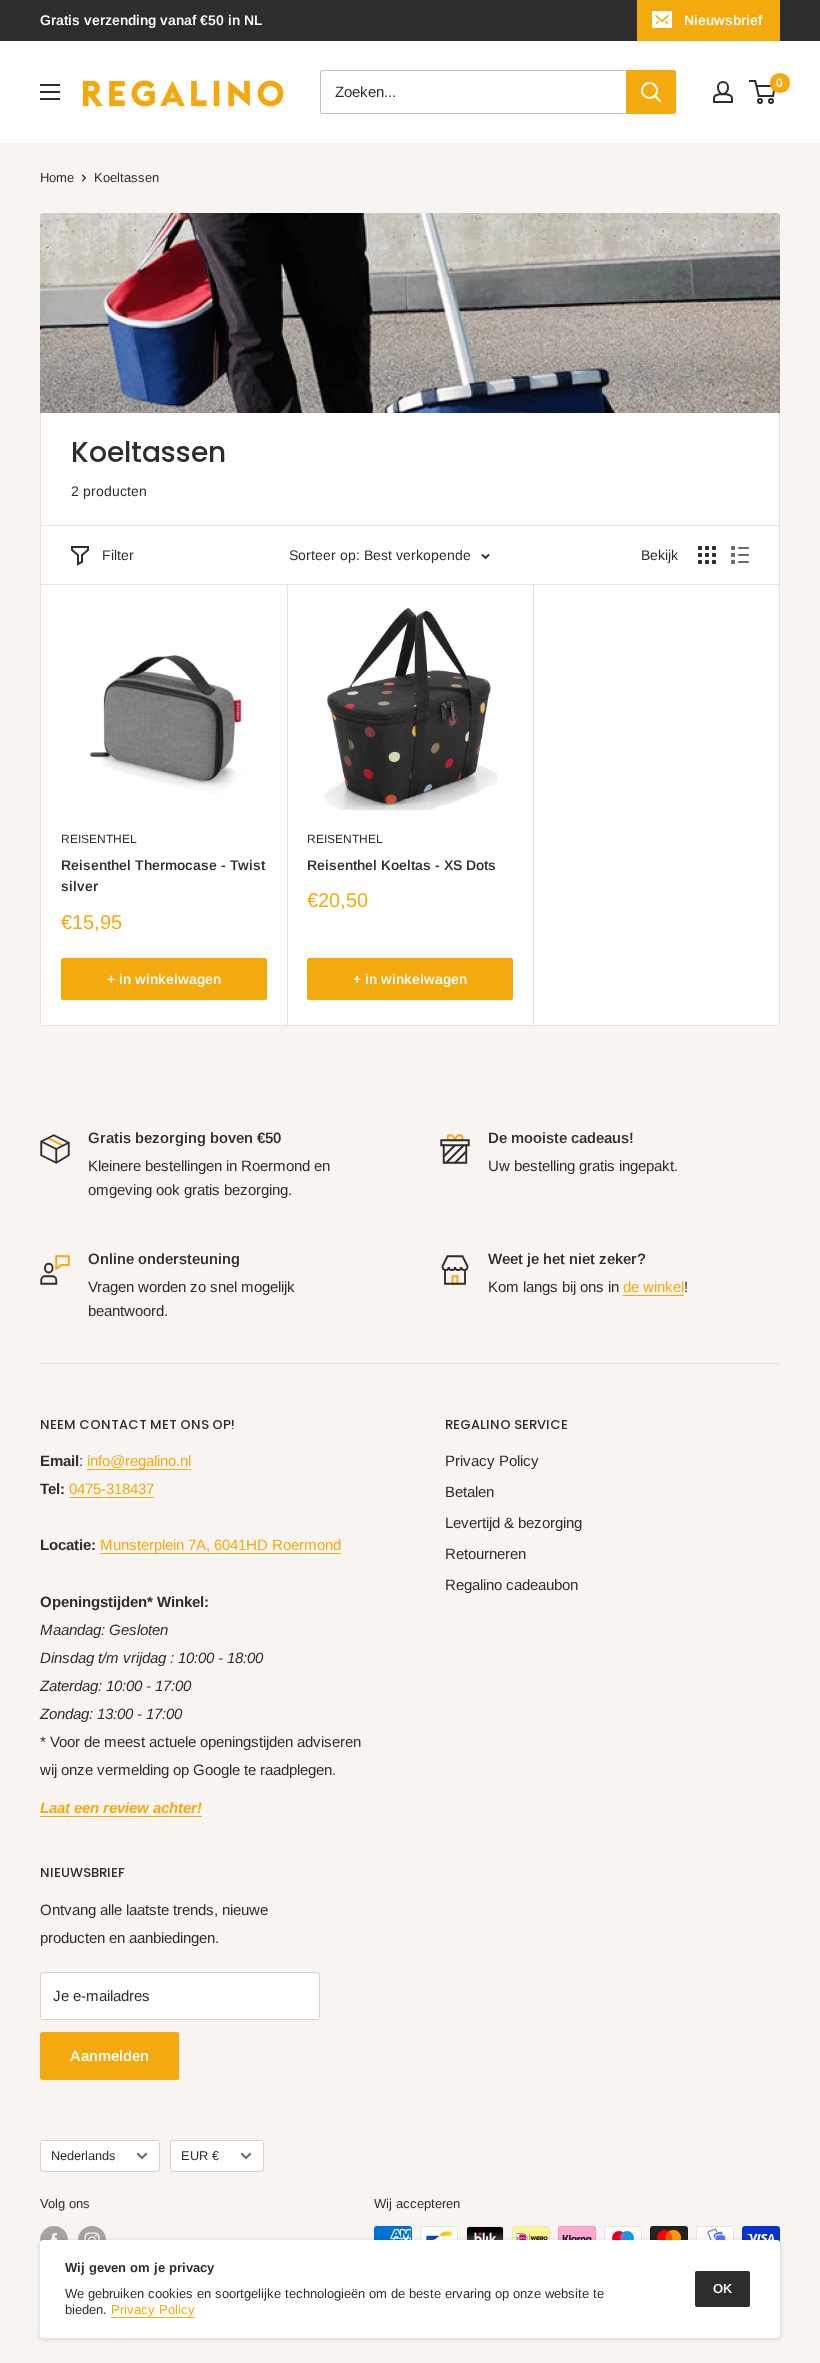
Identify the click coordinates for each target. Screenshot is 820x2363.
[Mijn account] (723, 92)
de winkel (653, 1286)
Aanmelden (109, 2055)
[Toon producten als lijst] (740, 555)
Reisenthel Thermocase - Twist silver (163, 876)
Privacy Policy (492, 1460)
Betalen (469, 1491)
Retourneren (485, 1553)
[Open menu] (50, 92)
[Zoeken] (651, 92)
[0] (763, 92)
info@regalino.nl (139, 1460)
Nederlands (83, 2155)
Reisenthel (99, 839)
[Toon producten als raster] (707, 555)
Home (57, 177)
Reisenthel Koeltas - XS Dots (401, 865)
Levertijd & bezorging (513, 1522)
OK (722, 2288)
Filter (118, 555)
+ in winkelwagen (164, 979)
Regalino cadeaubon (511, 1584)
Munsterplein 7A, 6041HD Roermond (220, 1544)
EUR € (200, 2155)
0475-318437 (111, 1488)
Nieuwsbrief (723, 20)
